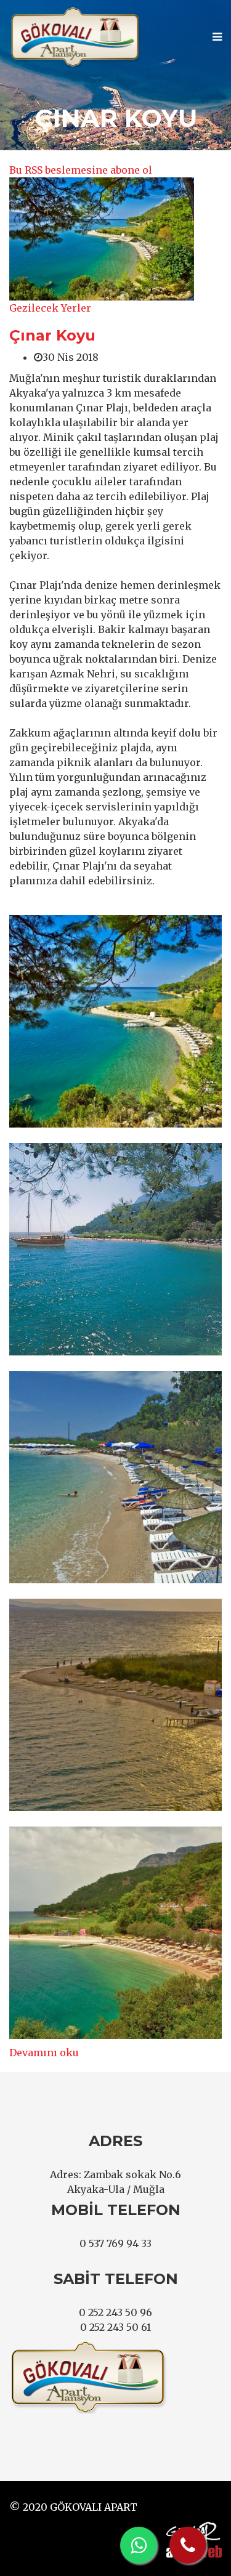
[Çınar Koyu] (102, 239)
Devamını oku (44, 2053)
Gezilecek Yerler (50, 308)
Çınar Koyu (52, 335)
